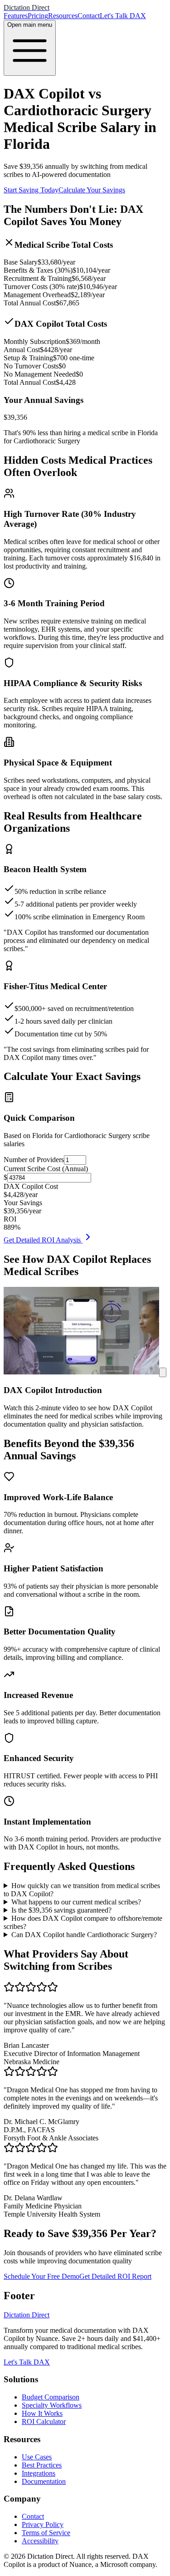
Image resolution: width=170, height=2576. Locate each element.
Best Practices (42, 2465)
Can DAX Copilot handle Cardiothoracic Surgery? (84, 1935)
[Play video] (163, 1372)
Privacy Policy (43, 2524)
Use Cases (37, 2457)
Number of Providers (34, 1160)
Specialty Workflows (52, 2405)
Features (16, 16)
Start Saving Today (31, 190)
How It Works (42, 2413)
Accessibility (40, 2541)
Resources (63, 16)
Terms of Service (46, 2533)
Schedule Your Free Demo (41, 2276)
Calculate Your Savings (92, 190)
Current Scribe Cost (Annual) (46, 1169)
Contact (89, 16)
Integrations (39, 2473)
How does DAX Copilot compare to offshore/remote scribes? (83, 1922)
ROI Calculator (44, 2421)
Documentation (44, 2481)
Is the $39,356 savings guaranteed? (61, 1910)
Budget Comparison (51, 2397)
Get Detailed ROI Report (115, 2276)
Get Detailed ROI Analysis (43, 1240)
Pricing (38, 16)
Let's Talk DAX (123, 16)
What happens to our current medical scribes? (76, 1902)
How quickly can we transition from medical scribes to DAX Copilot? (82, 1890)
